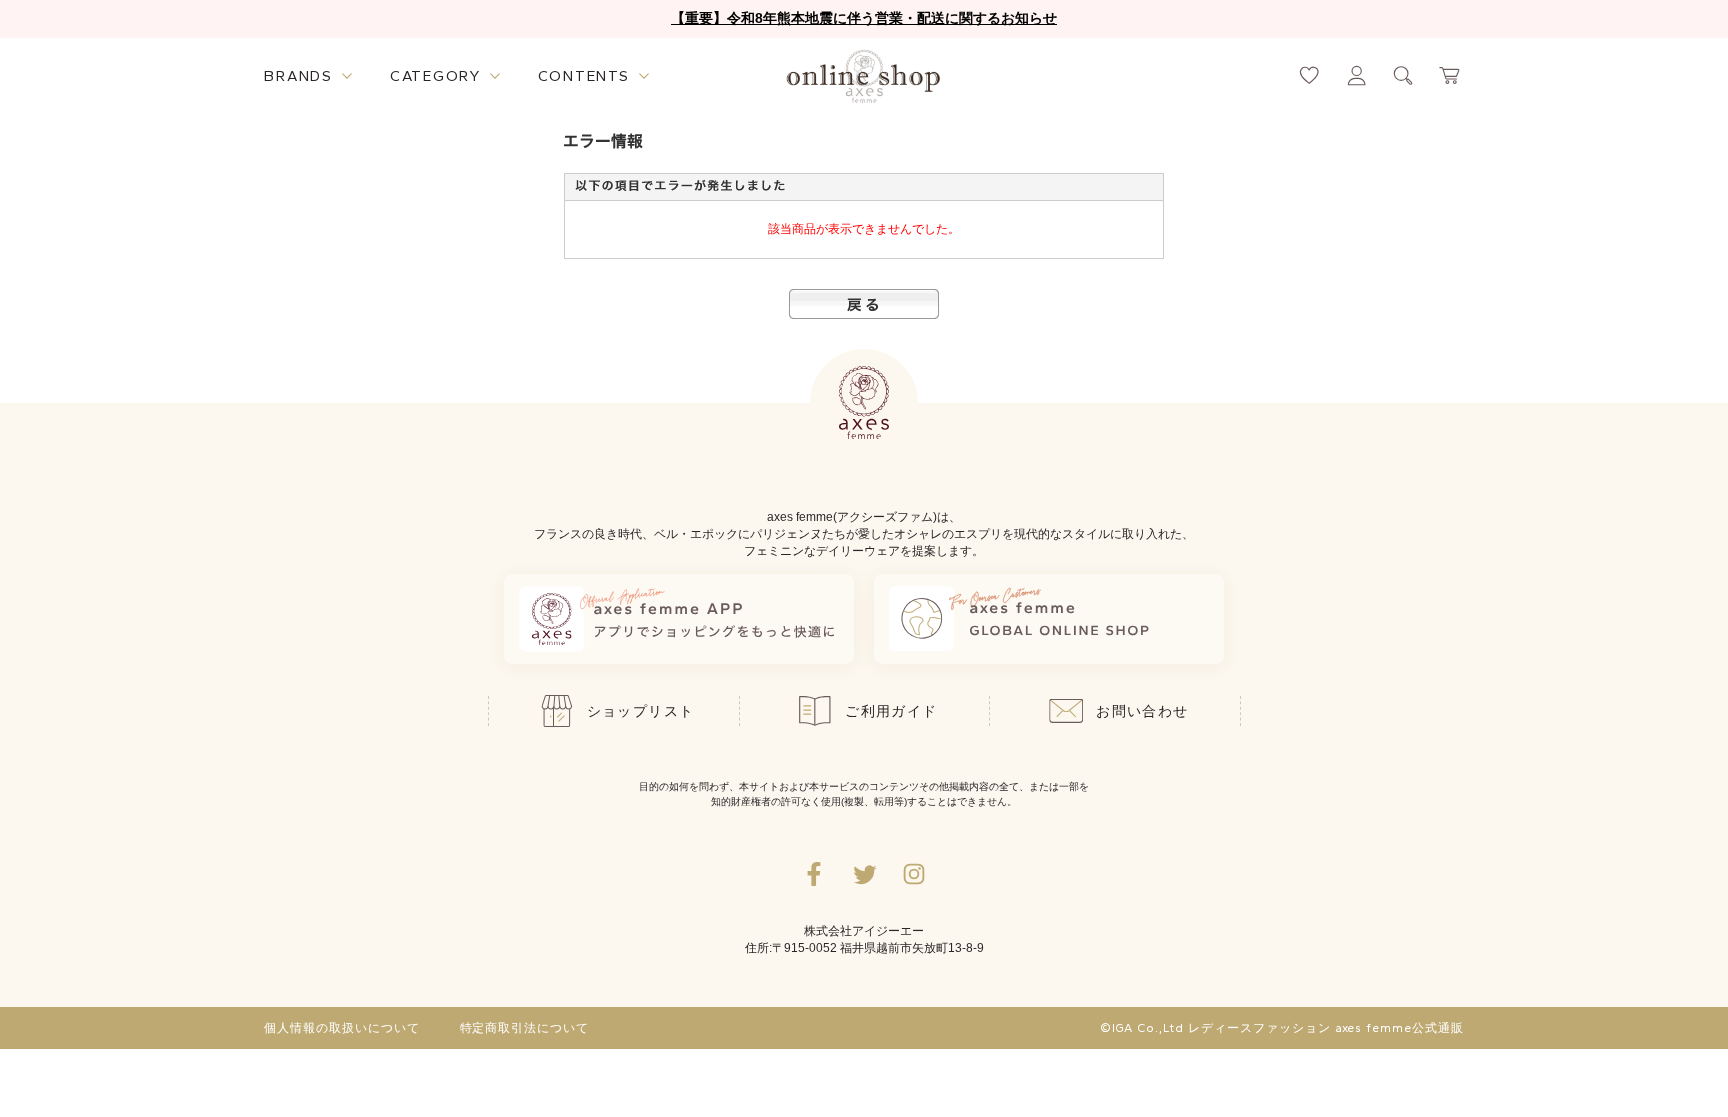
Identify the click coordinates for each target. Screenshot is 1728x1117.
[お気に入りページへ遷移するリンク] (1309, 75)
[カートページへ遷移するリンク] (1450, 75)
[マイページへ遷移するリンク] (1356, 75)
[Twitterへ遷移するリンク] (864, 874)
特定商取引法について (525, 1028)
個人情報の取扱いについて (342, 1028)
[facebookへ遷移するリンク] (814, 874)
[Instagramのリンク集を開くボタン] (914, 874)
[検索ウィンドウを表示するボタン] (1403, 75)
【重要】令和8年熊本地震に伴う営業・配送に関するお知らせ (864, 18)
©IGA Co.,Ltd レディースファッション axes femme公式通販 (1282, 1028)
